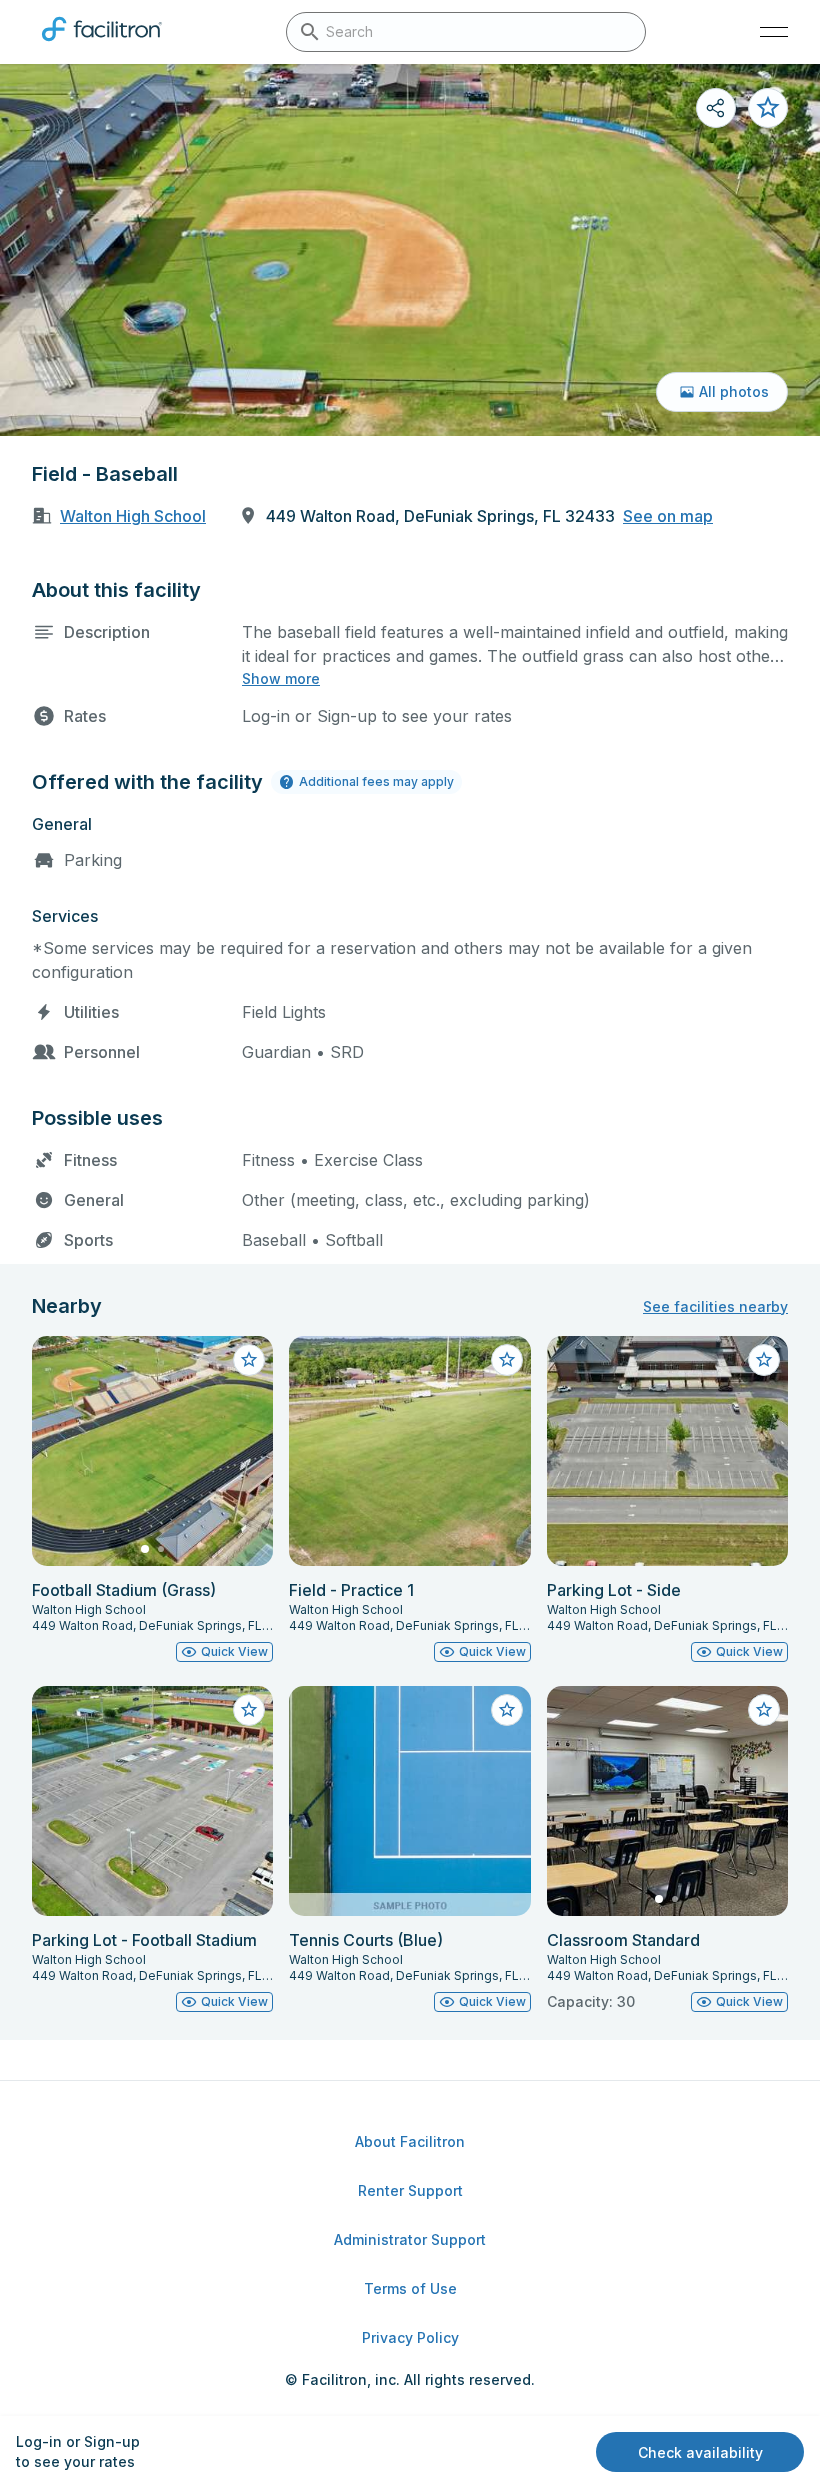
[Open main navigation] (774, 32)
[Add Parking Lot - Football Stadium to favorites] (249, 1710)
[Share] (716, 108)
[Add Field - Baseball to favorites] (768, 108)
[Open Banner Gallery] (410, 250)
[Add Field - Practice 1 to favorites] (507, 1360)
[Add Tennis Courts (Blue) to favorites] (507, 1710)
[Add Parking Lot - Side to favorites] (764, 1360)
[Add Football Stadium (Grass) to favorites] (249, 1360)
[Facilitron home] (102, 45)
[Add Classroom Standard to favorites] (764, 1710)
